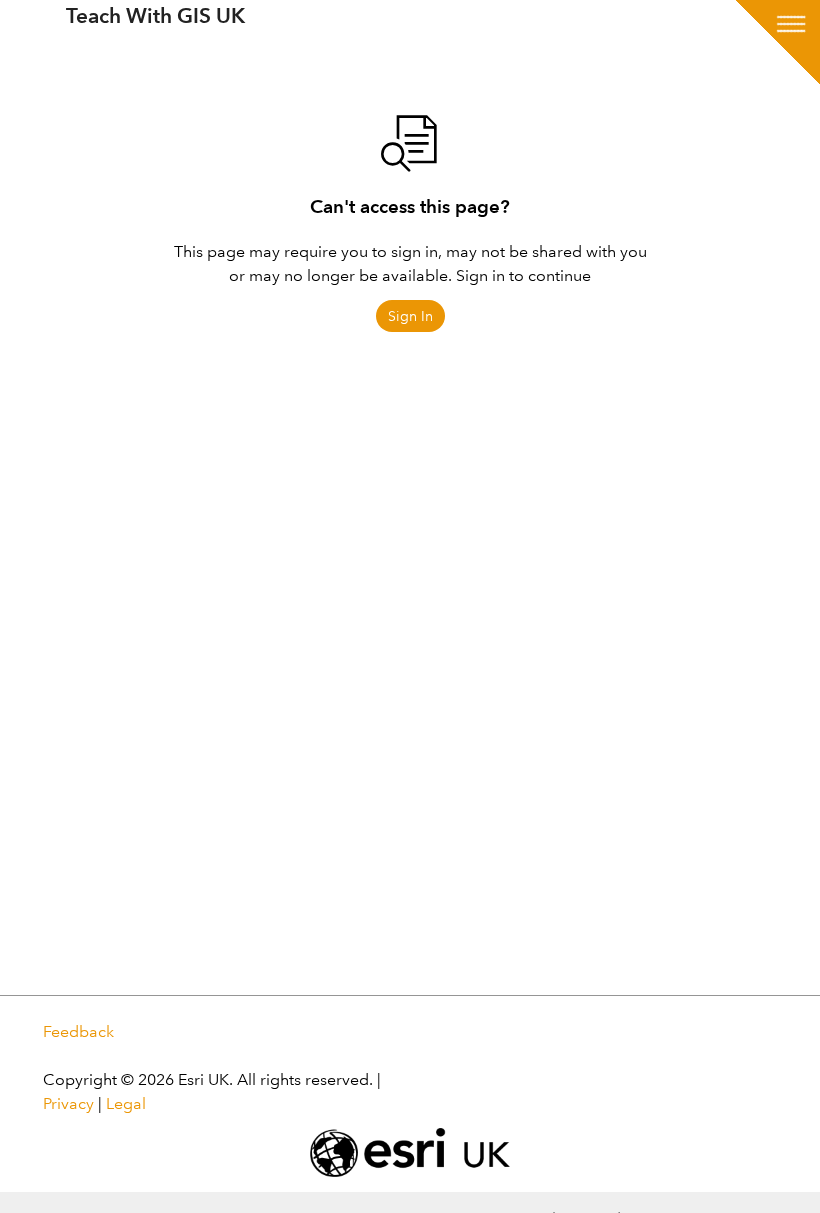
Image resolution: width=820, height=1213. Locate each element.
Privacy (68, 1103)
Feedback (78, 1031)
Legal (126, 1103)
